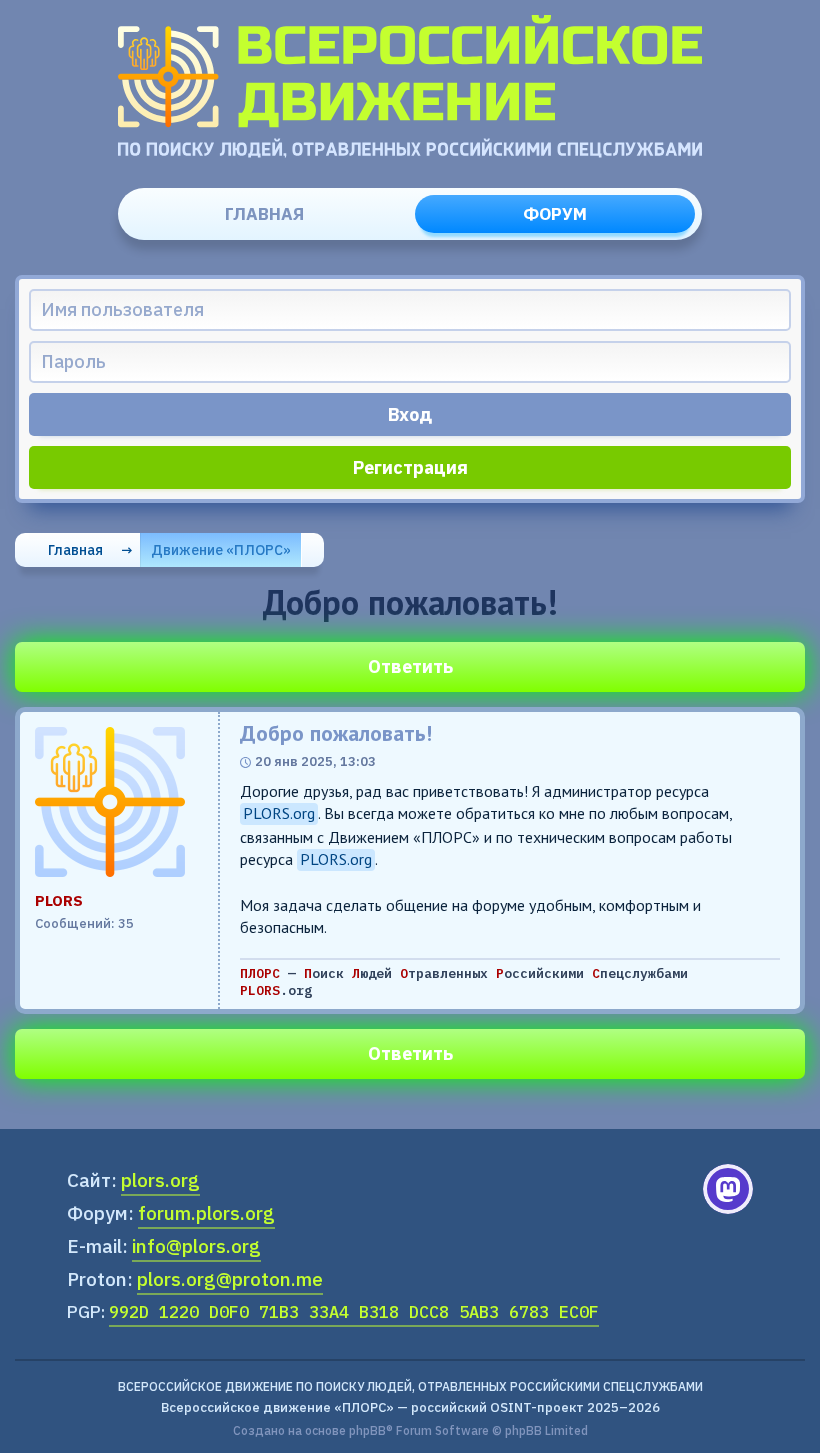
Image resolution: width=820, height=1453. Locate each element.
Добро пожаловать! (336, 733)
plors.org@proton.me (230, 1279)
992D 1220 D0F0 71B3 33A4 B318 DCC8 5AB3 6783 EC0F (354, 1312)
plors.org (160, 1180)
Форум (555, 214)
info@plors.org (196, 1246)
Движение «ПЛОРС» (221, 550)
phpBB (367, 1430)
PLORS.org (279, 813)
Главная (264, 214)
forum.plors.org (206, 1213)
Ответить (410, 666)
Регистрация (410, 467)
